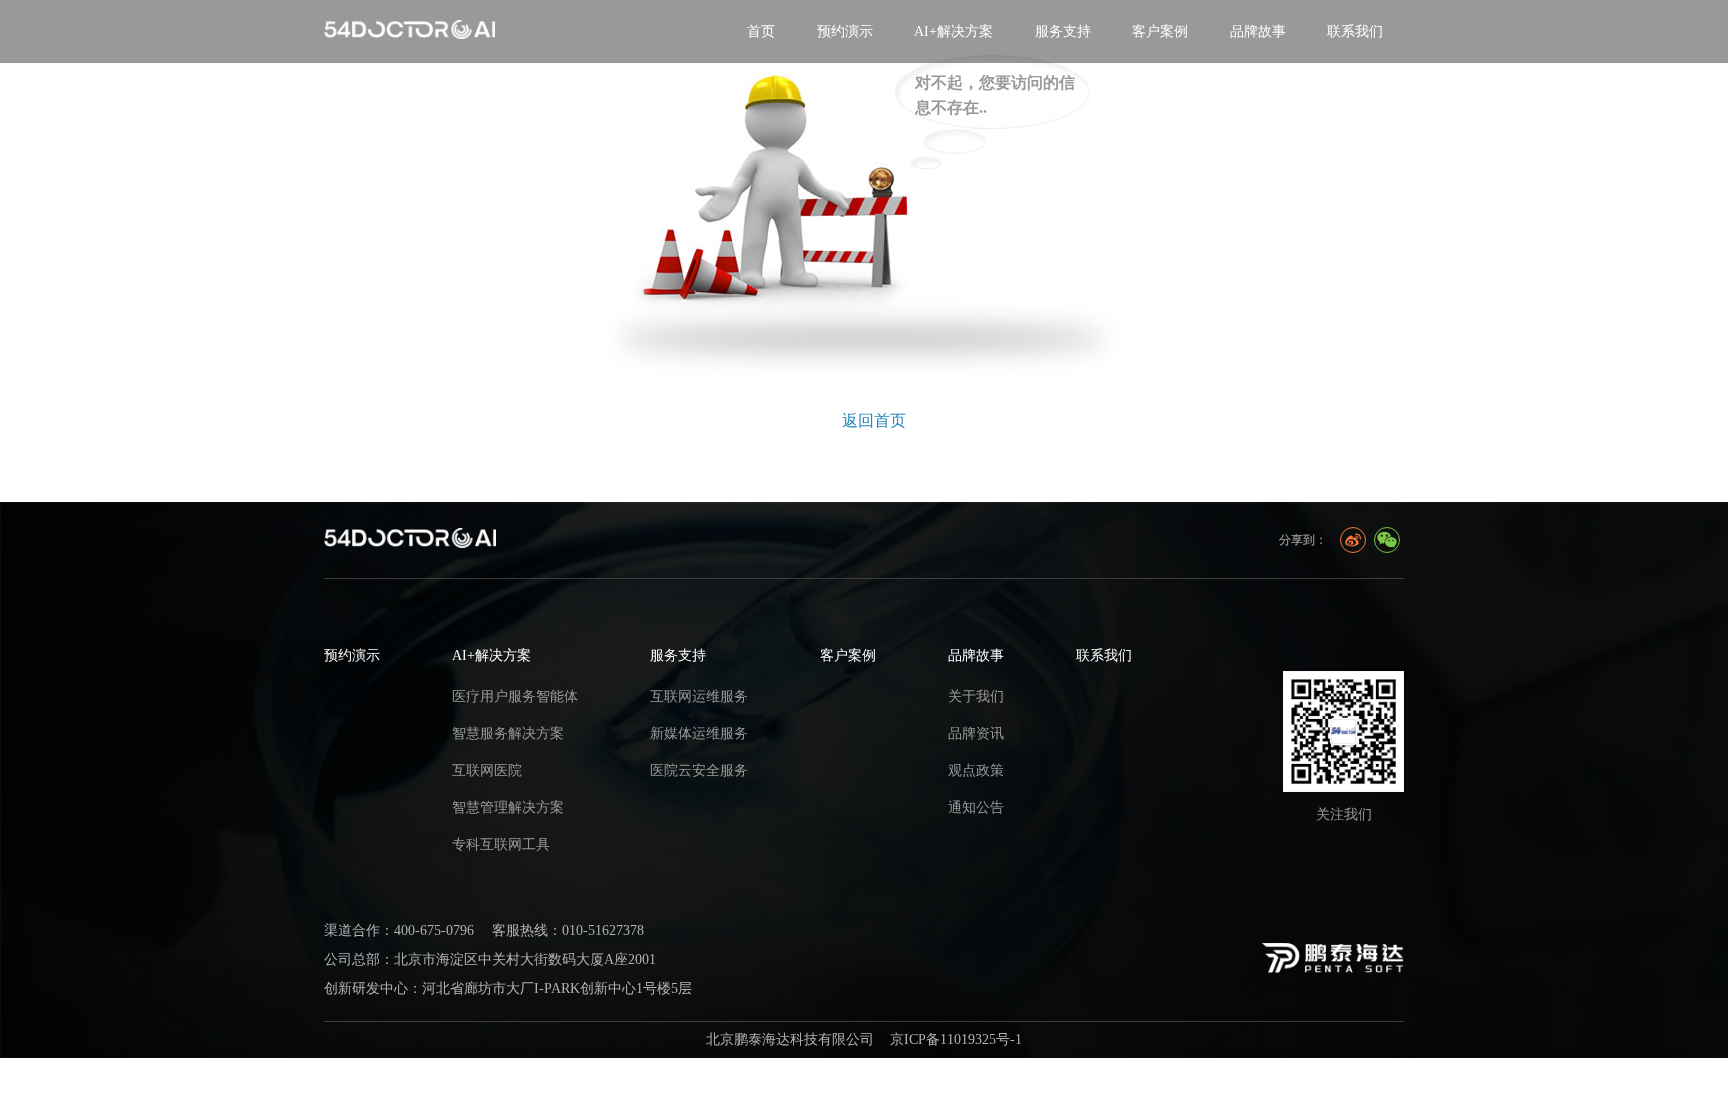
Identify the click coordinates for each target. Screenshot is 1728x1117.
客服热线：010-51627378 (568, 930)
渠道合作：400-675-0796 (399, 930)
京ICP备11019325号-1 (956, 1039)
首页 (761, 31)
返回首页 (874, 420)
